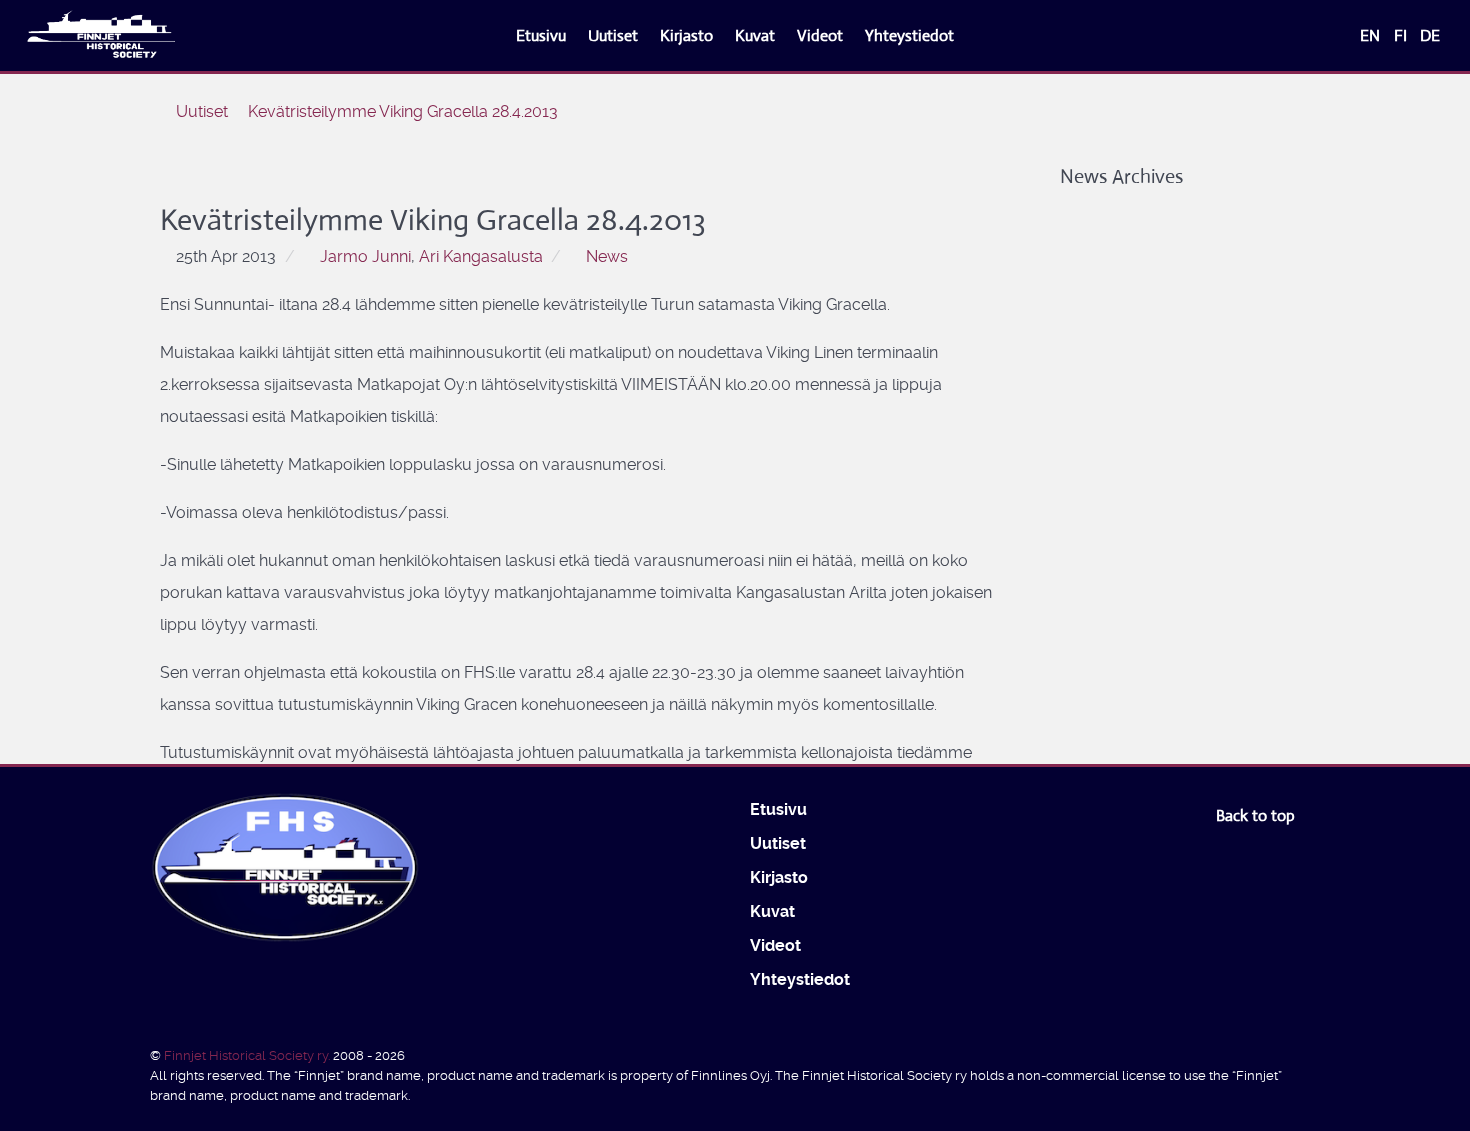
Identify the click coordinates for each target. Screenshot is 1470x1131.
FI (1402, 35)
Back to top (1257, 815)
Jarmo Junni (365, 256)
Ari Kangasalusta (481, 256)
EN (1372, 35)
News (607, 256)
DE (1430, 35)
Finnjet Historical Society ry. (248, 1055)
